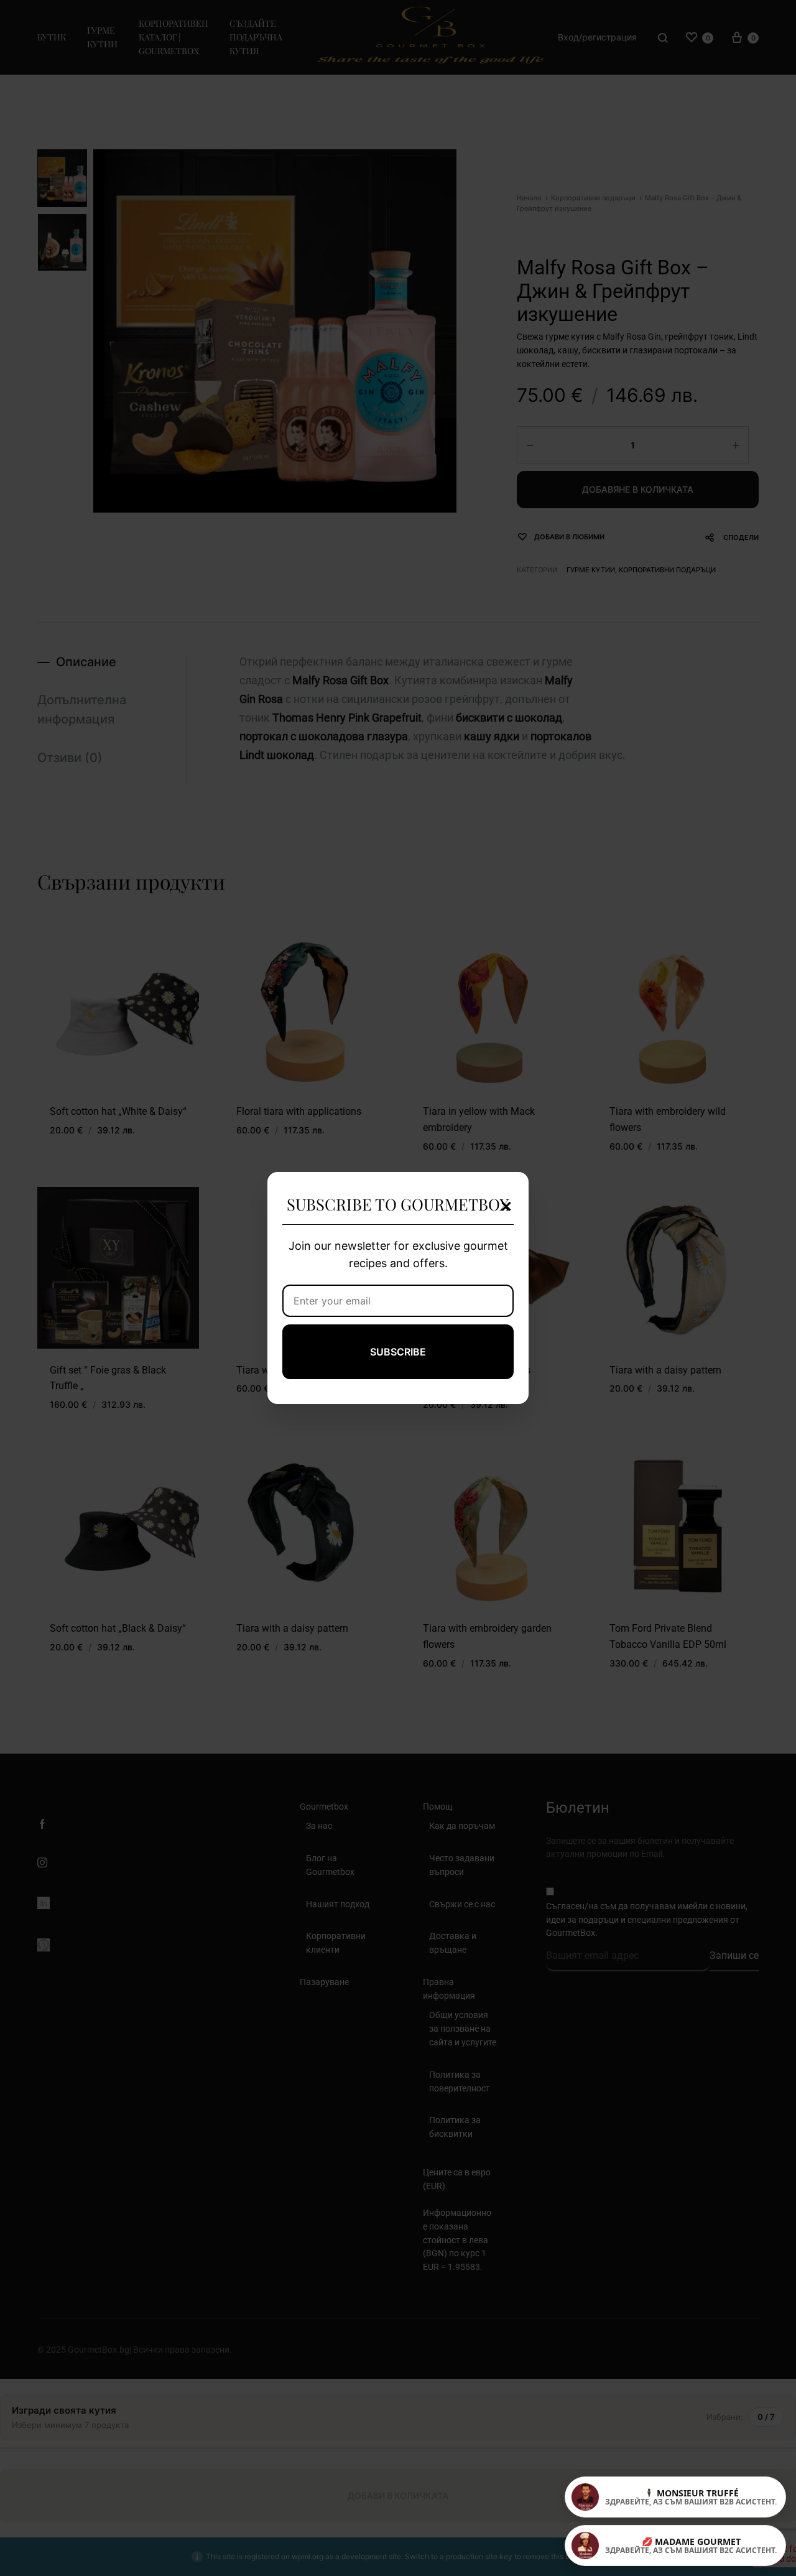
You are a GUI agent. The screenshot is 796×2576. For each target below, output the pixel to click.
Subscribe (398, 1352)
